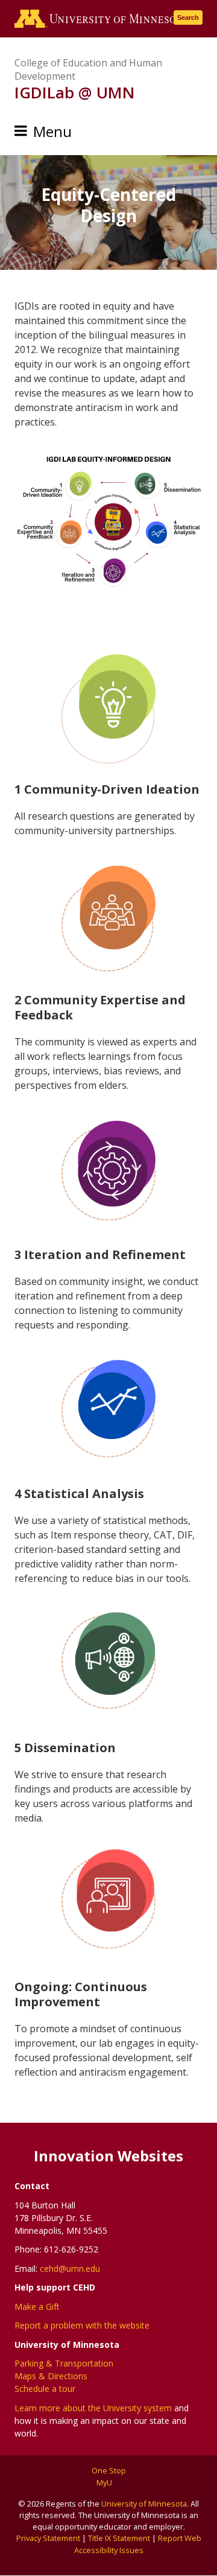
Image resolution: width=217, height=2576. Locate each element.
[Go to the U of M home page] (101, 19)
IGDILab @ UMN (75, 92)
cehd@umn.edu (70, 2268)
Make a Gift (37, 2307)
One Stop (109, 2470)
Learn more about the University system (93, 2408)
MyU (105, 2482)
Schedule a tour (45, 2389)
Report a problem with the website (82, 2325)
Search (188, 18)
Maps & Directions (51, 2376)
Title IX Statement (119, 2538)
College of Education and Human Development (88, 69)
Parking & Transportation (64, 2363)
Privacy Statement (48, 2538)
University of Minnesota (144, 2504)
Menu (52, 131)
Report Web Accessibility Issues (138, 2544)
